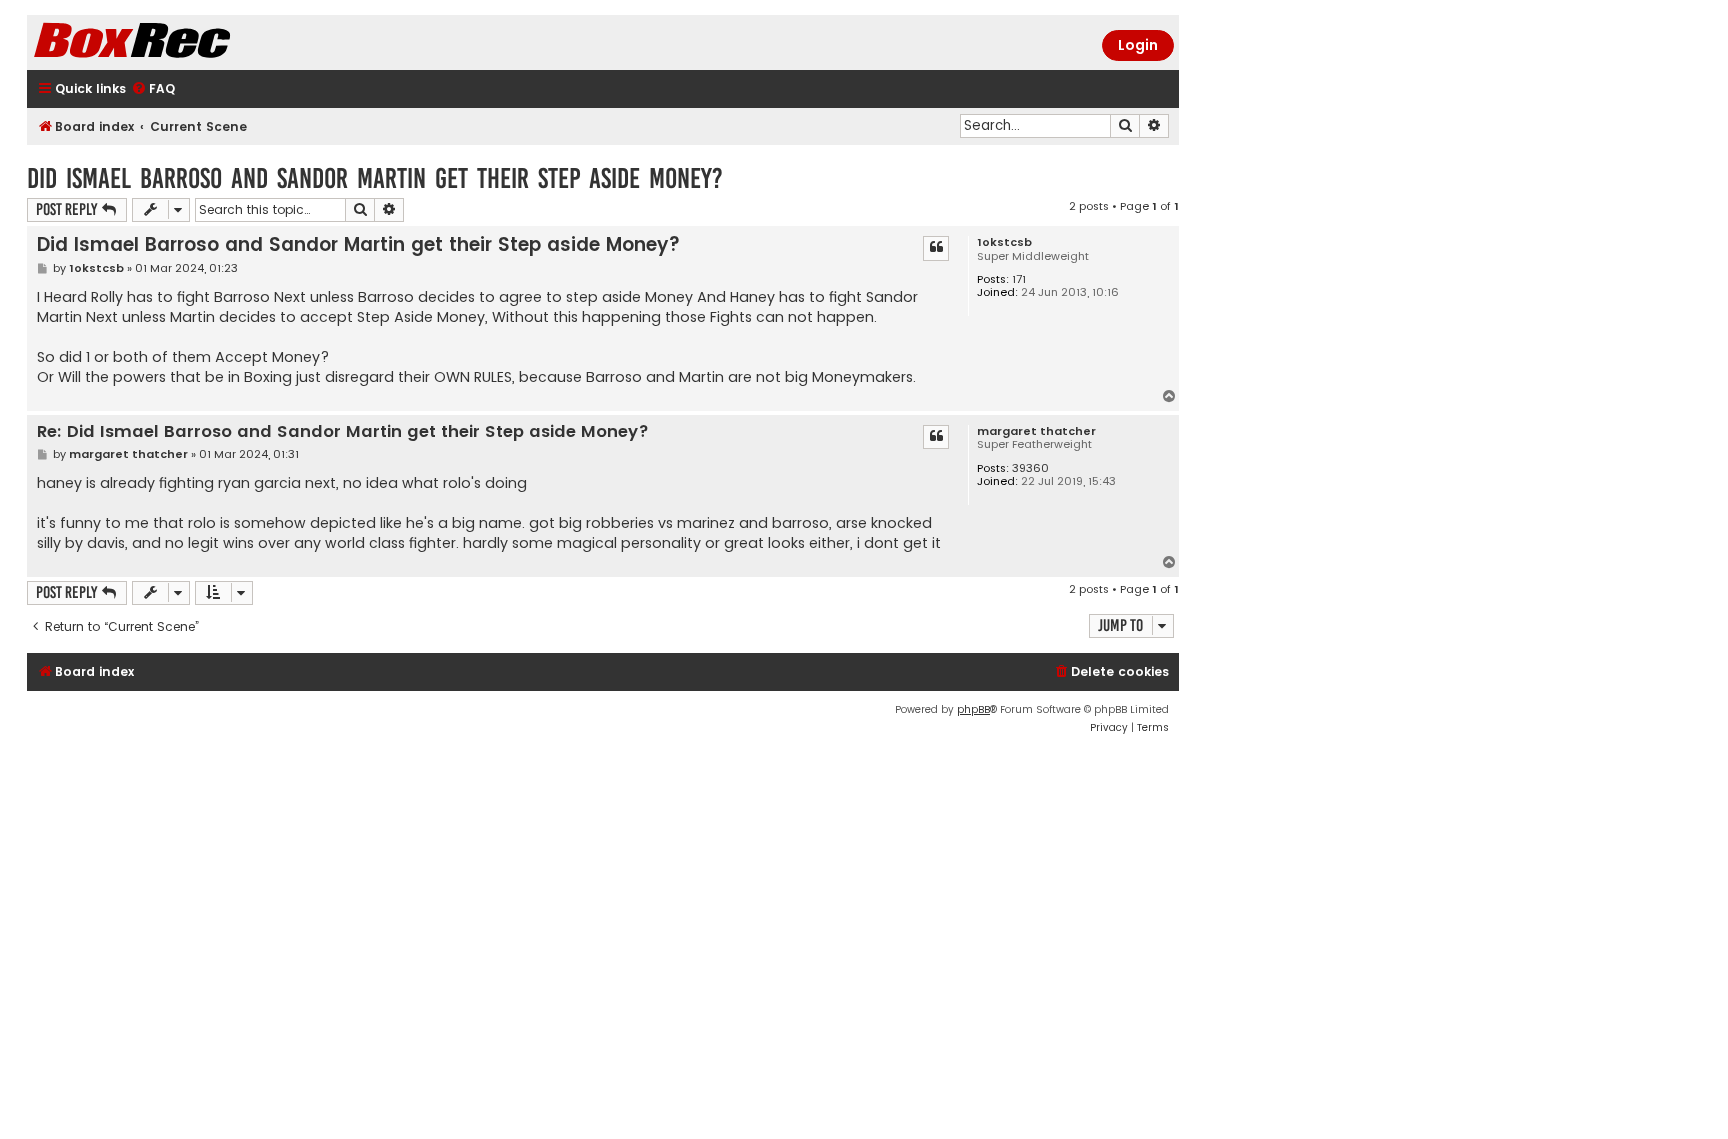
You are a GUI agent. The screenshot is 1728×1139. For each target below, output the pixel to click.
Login (1138, 45)
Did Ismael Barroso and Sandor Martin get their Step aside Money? (375, 178)
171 (1019, 279)
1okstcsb (1004, 242)
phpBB (973, 709)
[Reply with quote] (936, 248)
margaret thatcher (1036, 431)
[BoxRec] (182, 42)
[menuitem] (153, 89)
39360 (1030, 468)
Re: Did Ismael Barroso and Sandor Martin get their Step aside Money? (343, 432)
